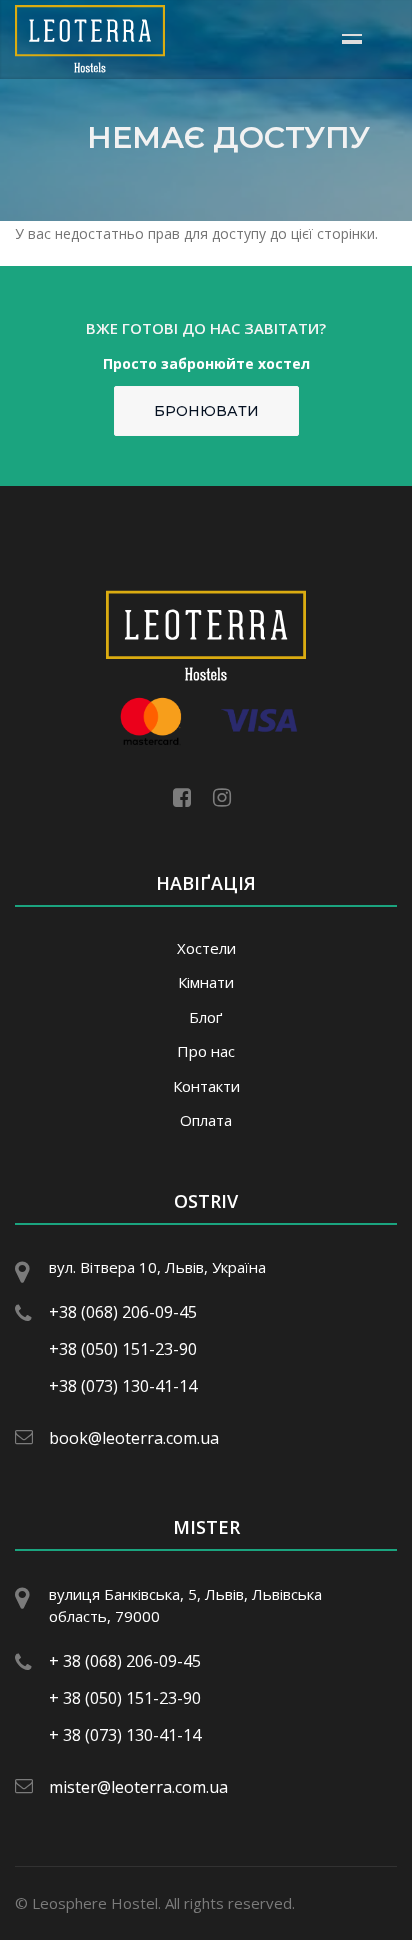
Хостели (206, 948)
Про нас (206, 1051)
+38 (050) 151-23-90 (123, 1349)
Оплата (206, 1120)
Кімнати (206, 982)
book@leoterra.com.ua (134, 1438)
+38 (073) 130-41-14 (123, 1386)
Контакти (206, 1086)
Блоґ (206, 1017)
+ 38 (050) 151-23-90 (125, 1698)
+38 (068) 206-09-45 (123, 1312)
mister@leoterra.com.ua (138, 1787)
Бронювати (206, 411)
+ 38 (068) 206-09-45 (125, 1661)
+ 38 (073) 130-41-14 (125, 1735)
